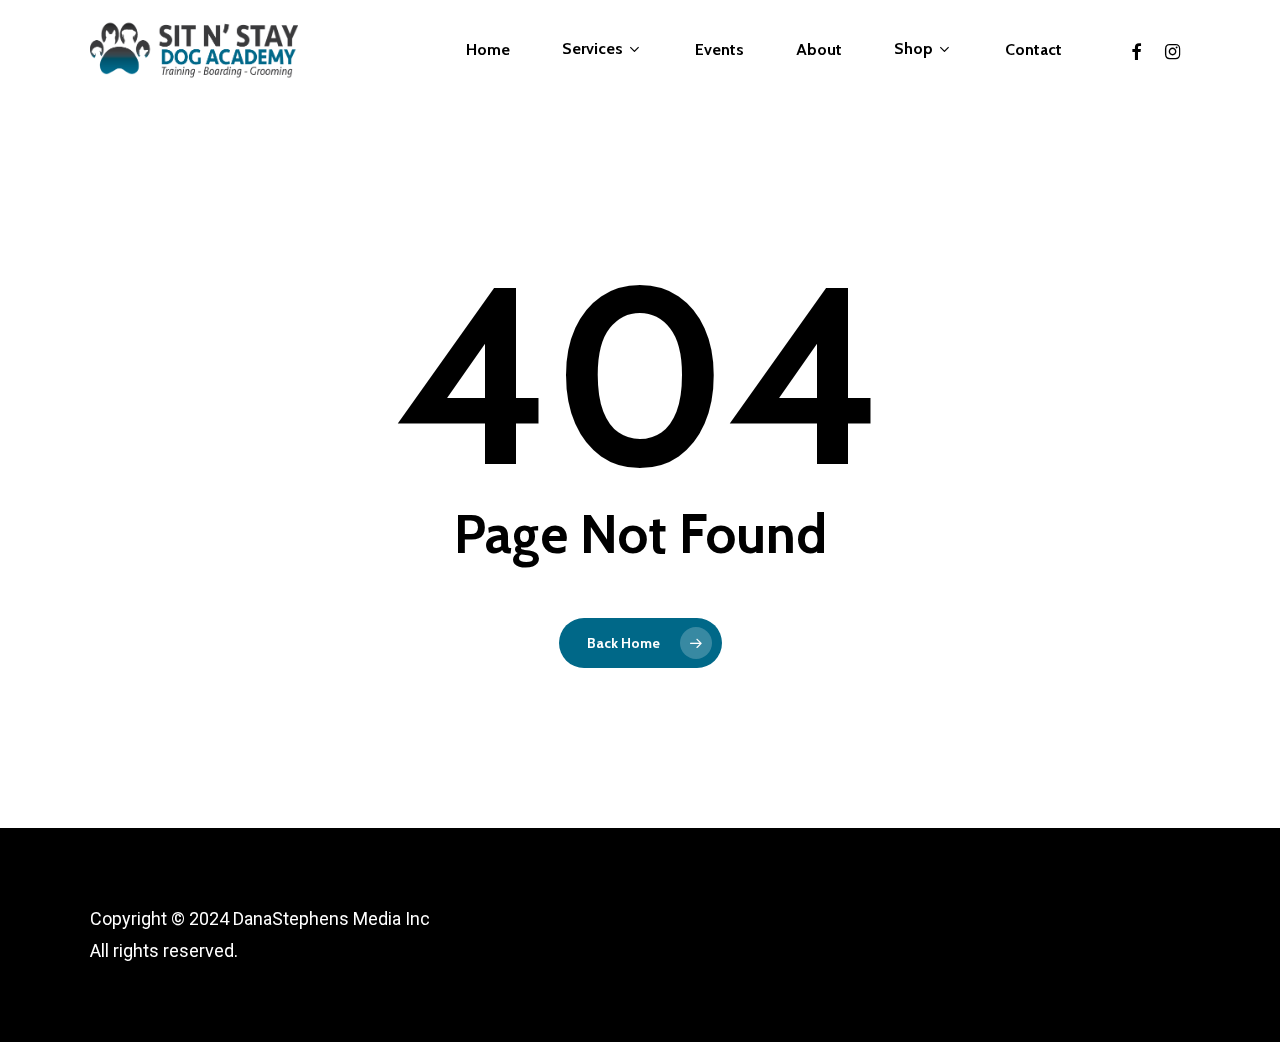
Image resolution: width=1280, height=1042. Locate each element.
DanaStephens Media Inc (331, 918)
